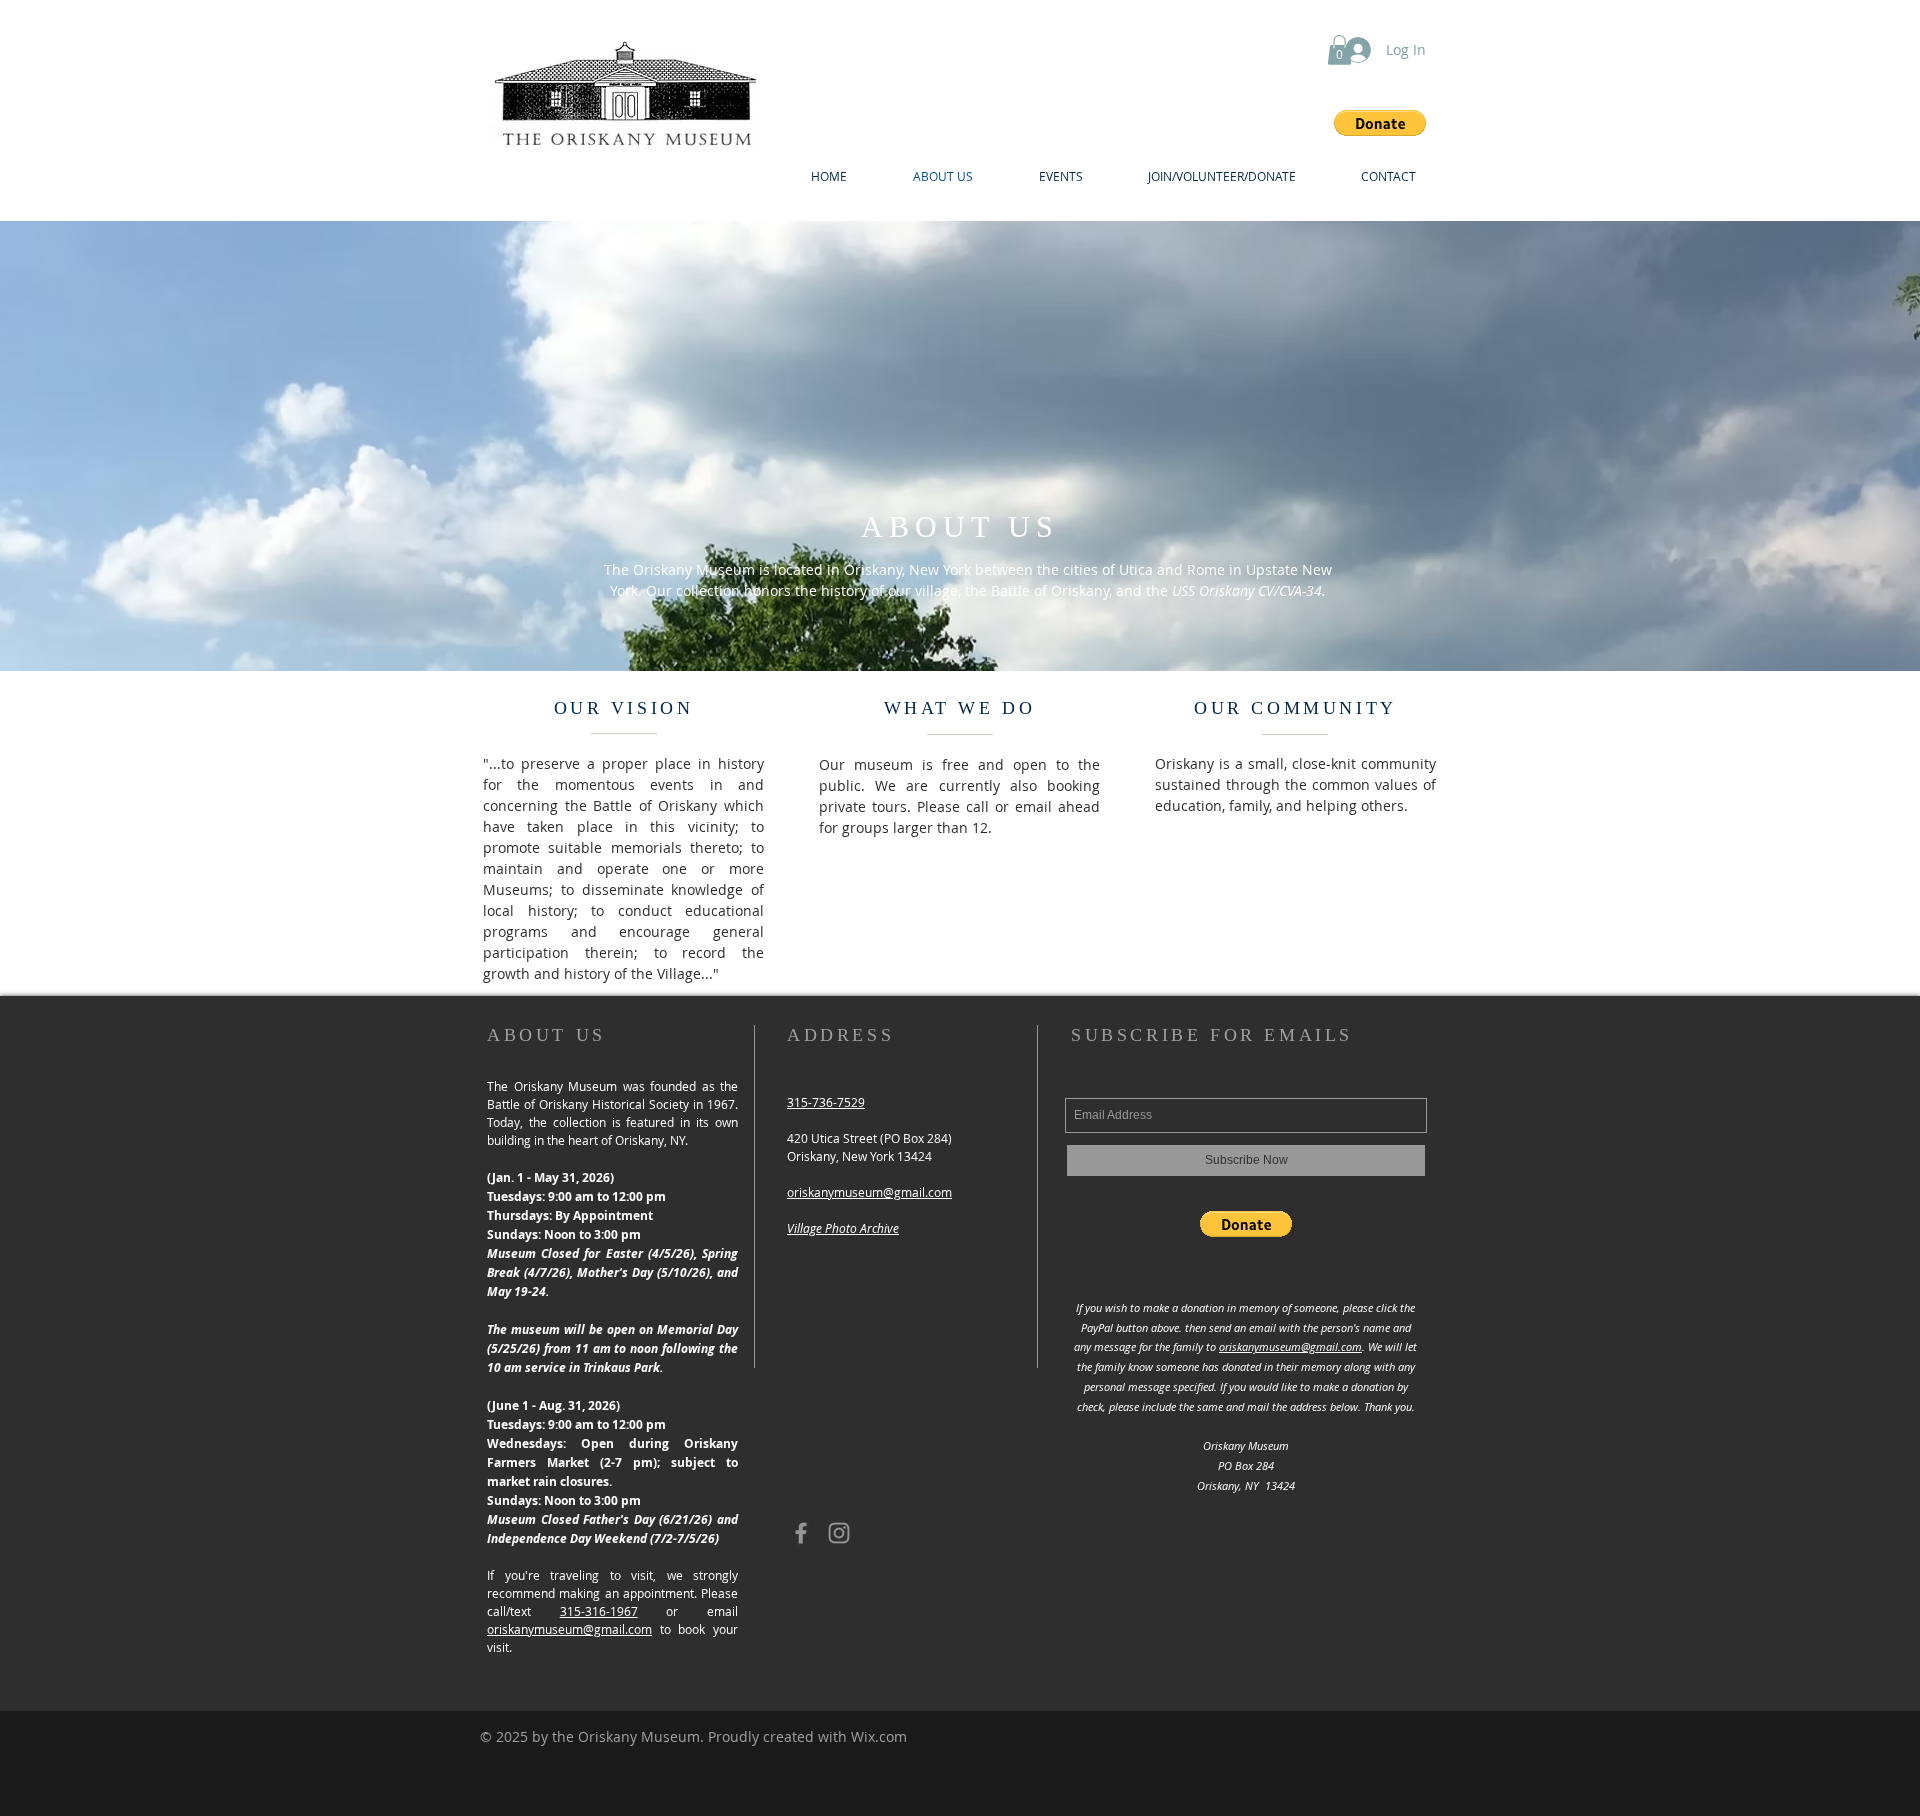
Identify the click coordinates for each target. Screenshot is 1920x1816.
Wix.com (879, 1736)
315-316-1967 (599, 1611)
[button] (1380, 123)
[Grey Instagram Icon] (839, 1533)
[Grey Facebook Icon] (801, 1533)
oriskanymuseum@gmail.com (569, 1629)
